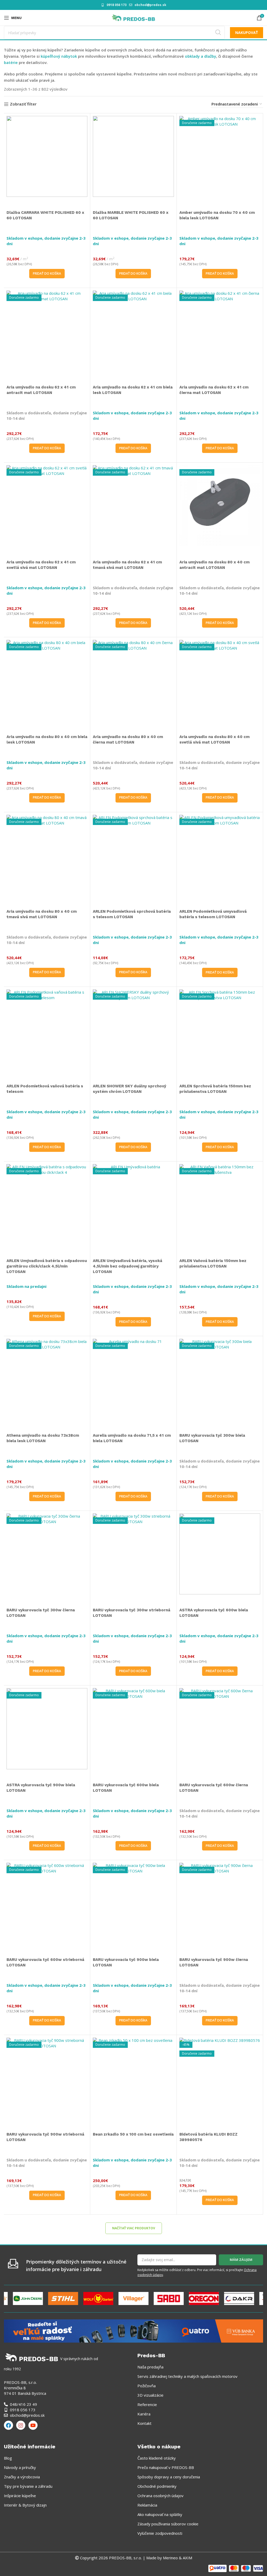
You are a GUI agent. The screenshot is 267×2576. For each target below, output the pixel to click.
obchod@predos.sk (150, 5)
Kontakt (144, 2423)
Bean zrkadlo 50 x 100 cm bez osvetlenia (133, 2134)
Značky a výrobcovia (22, 2477)
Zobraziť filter (23, 104)
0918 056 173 (117, 5)
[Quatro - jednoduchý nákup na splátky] (133, 2331)
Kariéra (144, 2414)
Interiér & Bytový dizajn (25, 2505)
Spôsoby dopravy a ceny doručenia (169, 2477)
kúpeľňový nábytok (59, 56)
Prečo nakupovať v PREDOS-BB (166, 2467)
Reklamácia (147, 2505)
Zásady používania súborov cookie (168, 2524)
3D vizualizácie (150, 2395)
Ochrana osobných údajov (160, 2496)
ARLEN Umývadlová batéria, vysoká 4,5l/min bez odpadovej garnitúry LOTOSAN (128, 1266)
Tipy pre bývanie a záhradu (28, 2486)
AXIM (187, 2558)
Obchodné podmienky (157, 2486)
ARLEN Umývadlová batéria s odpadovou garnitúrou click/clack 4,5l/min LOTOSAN (47, 1266)
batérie (11, 62)
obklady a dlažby (201, 56)
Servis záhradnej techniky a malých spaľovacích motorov (187, 2376)
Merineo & (172, 2558)
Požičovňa (147, 2386)
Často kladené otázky (157, 2458)
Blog (8, 2458)
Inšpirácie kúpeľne (20, 2496)
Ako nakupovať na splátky (160, 2514)
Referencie (147, 2404)
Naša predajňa (150, 2367)
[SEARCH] (218, 33)
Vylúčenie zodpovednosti (160, 2533)
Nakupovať (247, 33)
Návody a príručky (20, 2467)
